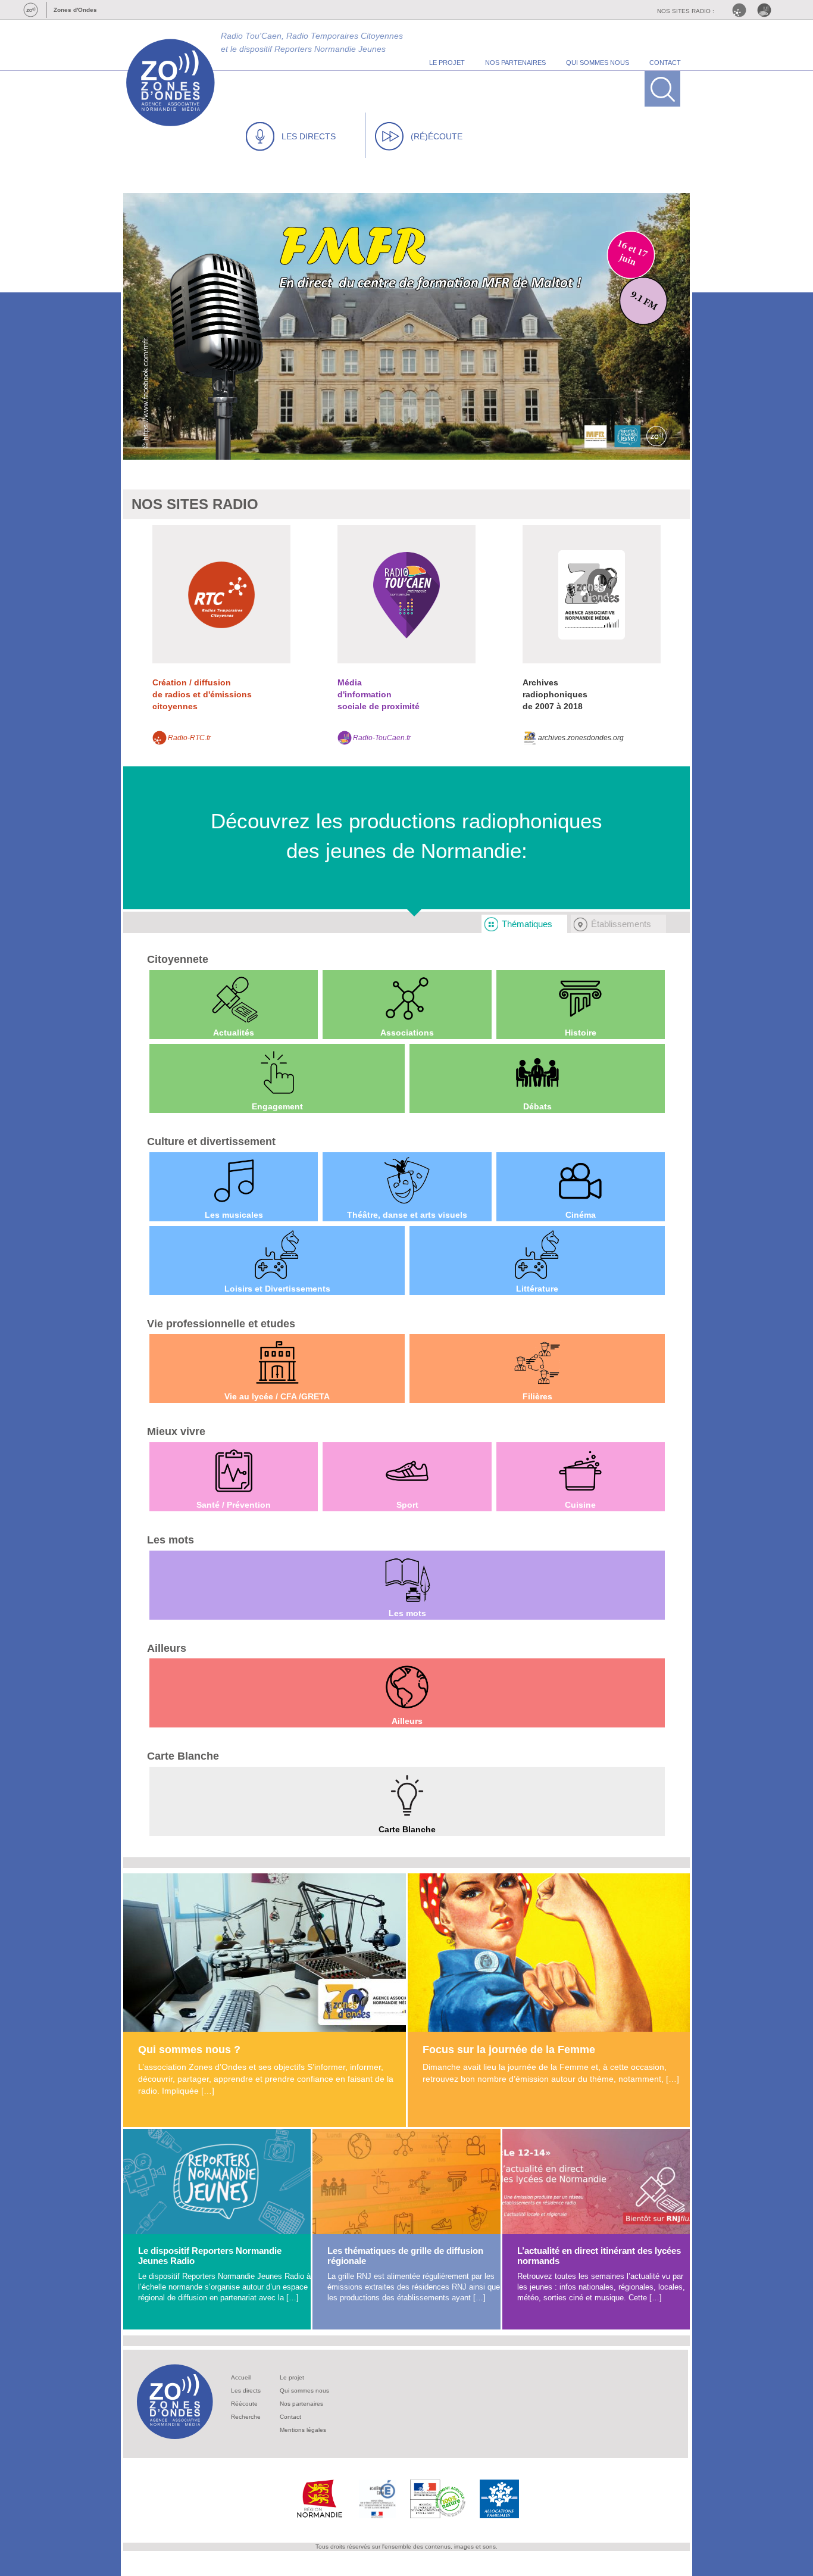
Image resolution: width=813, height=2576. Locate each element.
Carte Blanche (183, 1756)
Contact (290, 2417)
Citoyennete (178, 959)
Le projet (292, 2377)
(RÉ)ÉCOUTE (437, 136)
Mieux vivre (176, 1432)
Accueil (241, 2377)
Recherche (246, 2417)
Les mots (171, 1540)
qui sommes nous (598, 63)
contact (665, 63)
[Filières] (537, 1362)
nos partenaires (515, 63)
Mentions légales (303, 2430)
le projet (447, 63)
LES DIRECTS (309, 136)
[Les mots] (407, 1579)
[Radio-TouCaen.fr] (767, 10)
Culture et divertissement (211, 1142)
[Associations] (407, 999)
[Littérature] (537, 1255)
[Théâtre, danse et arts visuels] (407, 1181)
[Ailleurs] (407, 1687)
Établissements (621, 924)
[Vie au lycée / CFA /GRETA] (277, 1362)
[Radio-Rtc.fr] (742, 10)
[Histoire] (581, 999)
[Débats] (537, 1072)
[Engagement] (277, 1072)
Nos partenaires (301, 2404)
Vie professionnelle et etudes (221, 1324)
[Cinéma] (581, 1181)
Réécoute (244, 2404)
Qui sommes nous (304, 2391)
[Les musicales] (234, 1181)
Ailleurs (167, 1648)
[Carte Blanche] (407, 1795)
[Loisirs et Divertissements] (277, 1255)
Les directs (246, 2391)
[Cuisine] (581, 1471)
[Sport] (407, 1471)
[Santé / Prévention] (234, 1471)
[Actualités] (234, 999)
